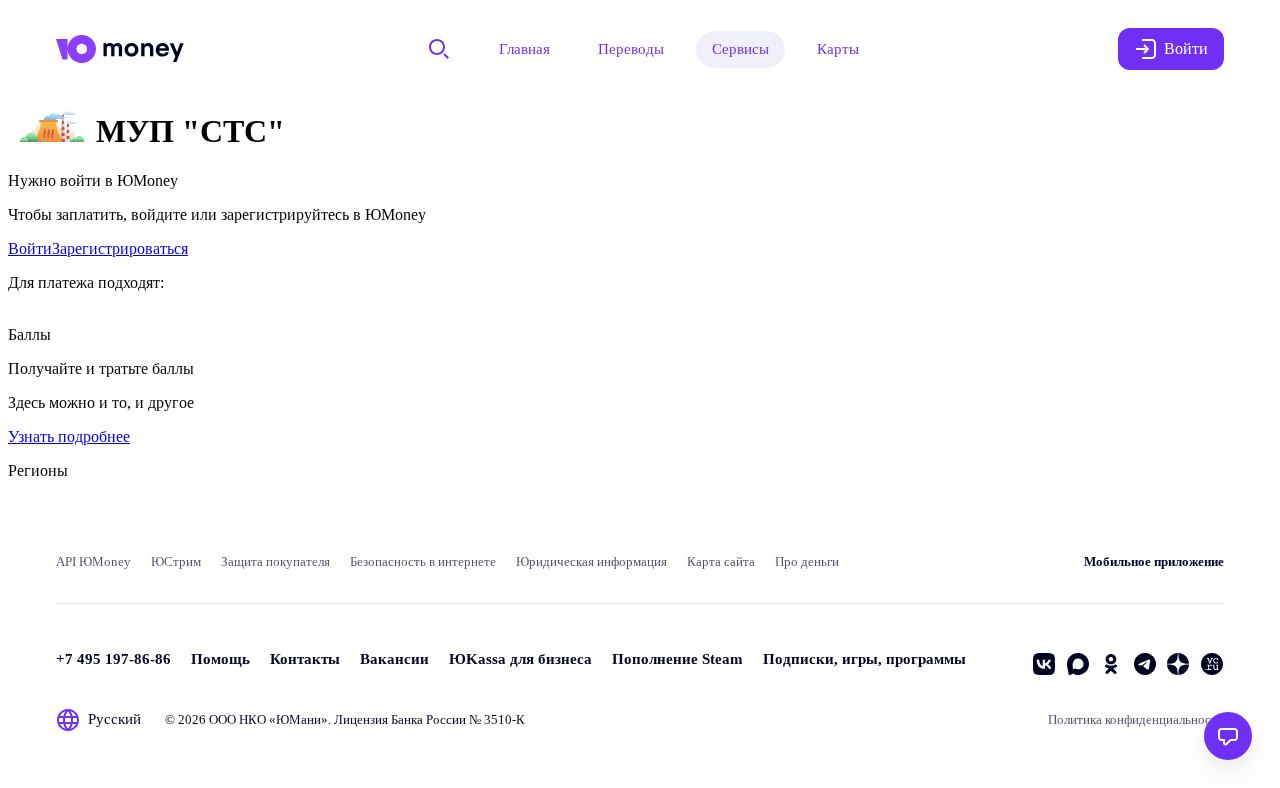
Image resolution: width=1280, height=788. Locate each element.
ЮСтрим (176, 561)
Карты (838, 49)
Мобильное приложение (1154, 561)
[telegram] (1145, 664)
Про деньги (807, 561)
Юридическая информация (591, 561)
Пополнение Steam (677, 659)
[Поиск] (439, 49)
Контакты (305, 659)
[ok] (1111, 664)
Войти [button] (1186, 48)
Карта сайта (721, 561)
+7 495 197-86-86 (113, 659)
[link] (30, 248)
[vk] (1044, 664)
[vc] (1212, 664)
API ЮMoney (93, 561)
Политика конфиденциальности (1136, 719)
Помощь (220, 659)
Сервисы (740, 49)
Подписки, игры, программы (864, 659)
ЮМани (298, 719)
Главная (524, 49)
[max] (1078, 664)
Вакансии (394, 659)
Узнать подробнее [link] (69, 436)
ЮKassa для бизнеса (520, 659)
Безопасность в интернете (423, 561)
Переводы (631, 49)
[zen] (1178, 664)
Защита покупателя (275, 561)
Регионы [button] (38, 470)
